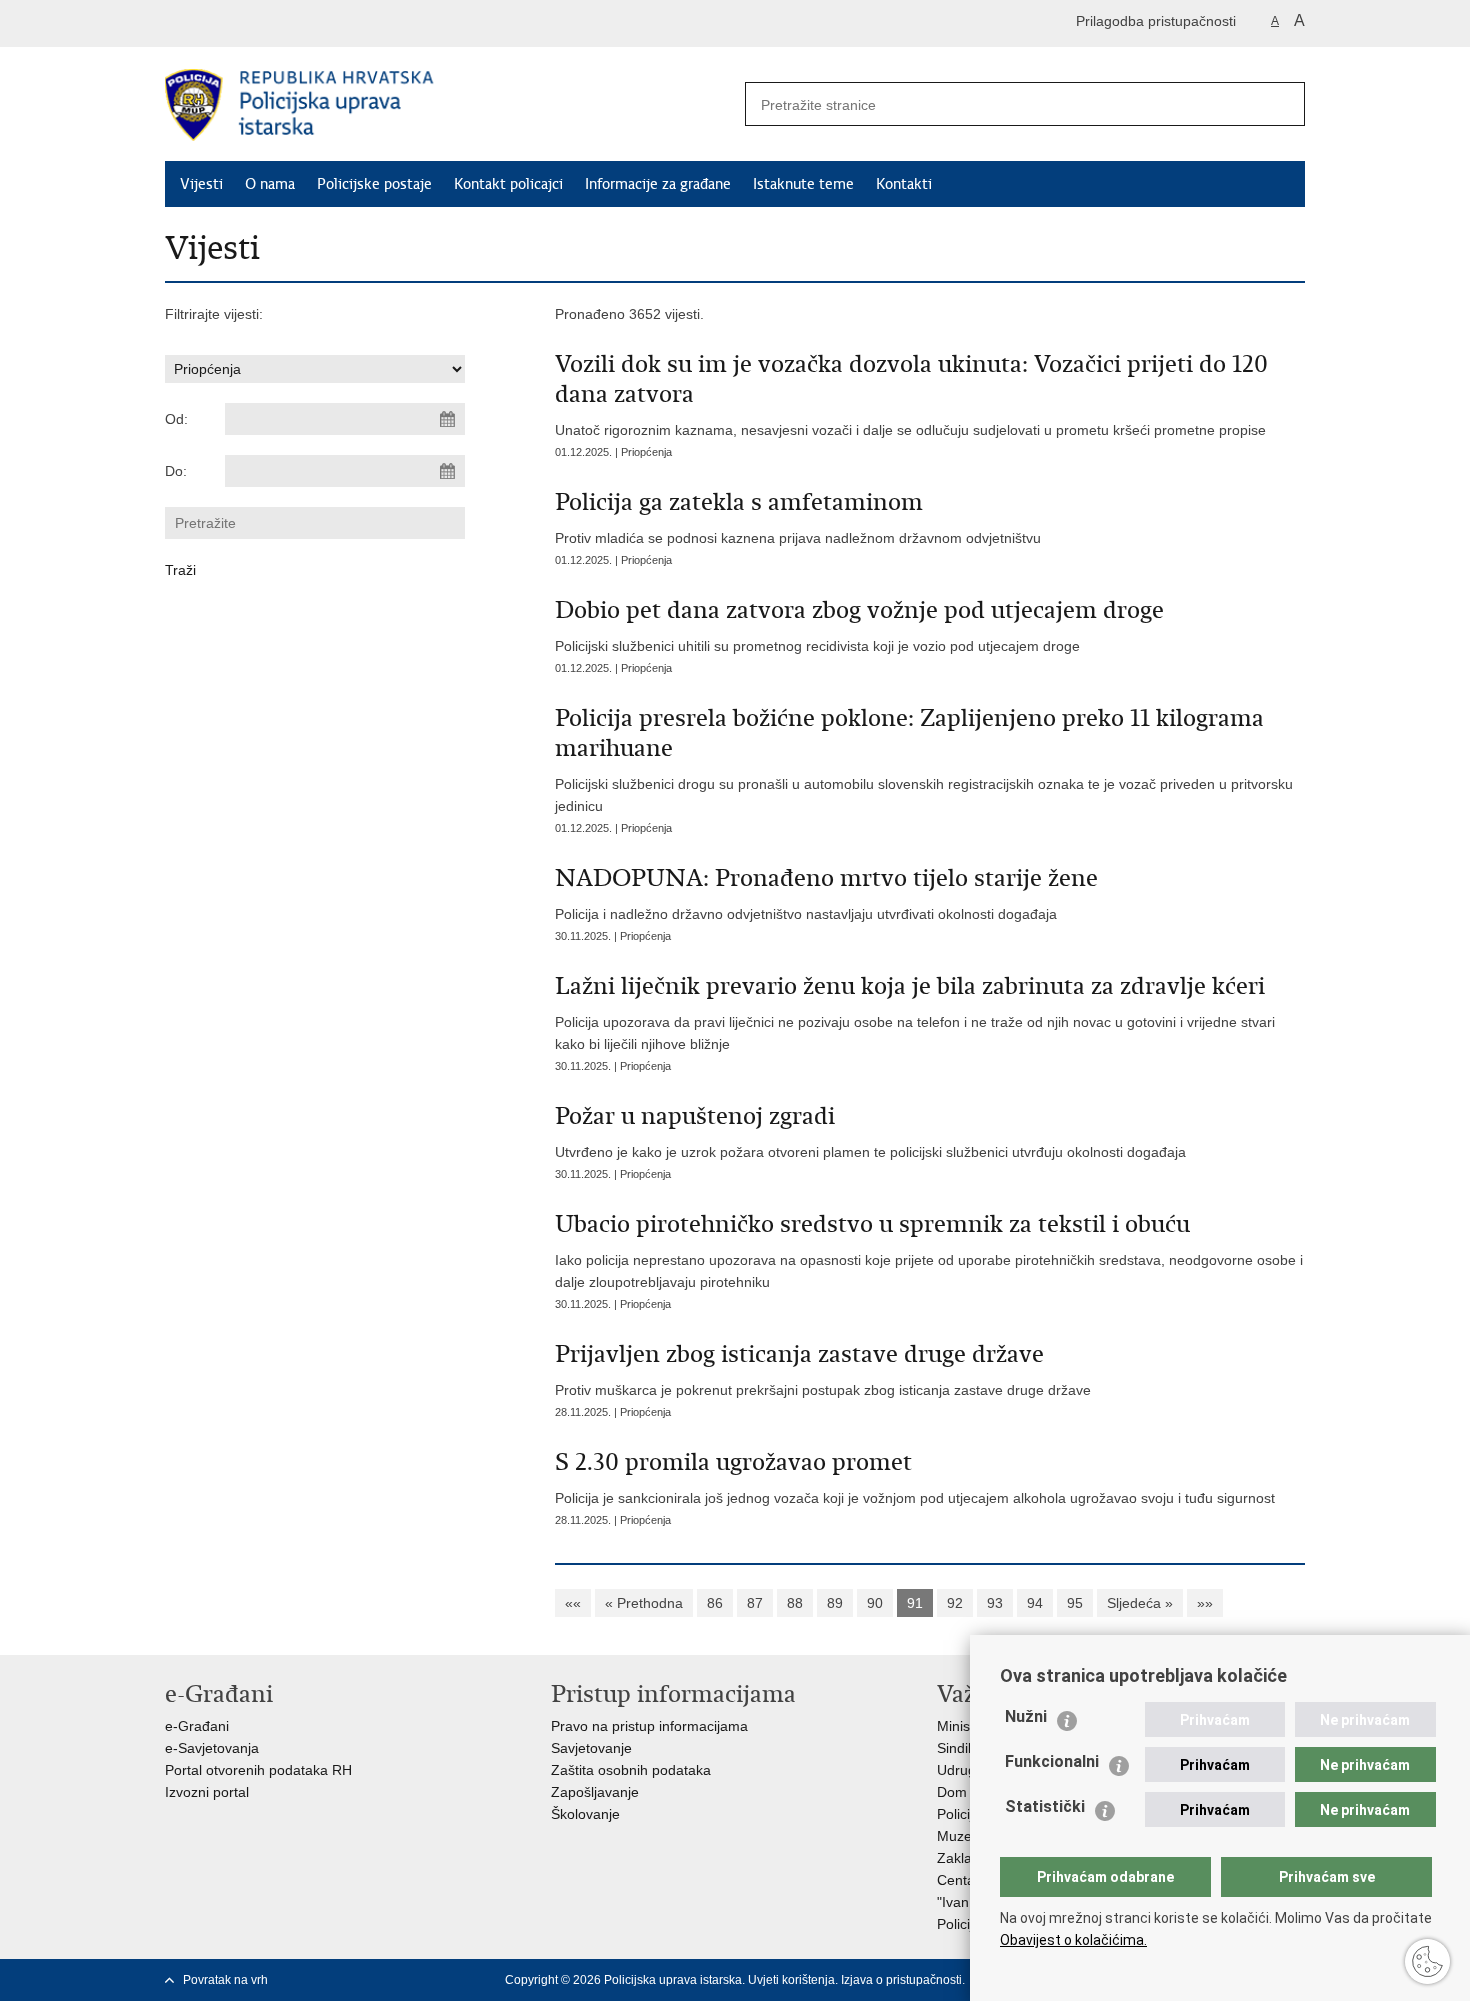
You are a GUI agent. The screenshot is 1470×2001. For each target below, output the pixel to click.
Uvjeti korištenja (791, 1980)
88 (795, 1603)
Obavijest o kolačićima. (1073, 1940)
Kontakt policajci (508, 184)
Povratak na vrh (225, 1980)
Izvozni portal (207, 1792)
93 (995, 1603)
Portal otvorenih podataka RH (258, 1770)
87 (755, 1603)
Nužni (1026, 1716)
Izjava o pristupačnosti (901, 1980)
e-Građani (197, 1726)
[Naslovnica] (450, 105)
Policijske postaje (374, 184)
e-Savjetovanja (212, 1748)
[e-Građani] (250, 23)
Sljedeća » (1140, 1603)
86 (715, 1603)
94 (1035, 1603)
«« (573, 1603)
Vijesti (201, 184)
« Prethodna (644, 1603)
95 (1075, 1603)
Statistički (1045, 1806)
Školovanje (585, 1814)
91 (915, 1603)
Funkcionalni (1052, 1761)
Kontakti (904, 184)
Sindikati (963, 1748)
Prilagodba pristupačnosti (1156, 21)
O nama (270, 184)
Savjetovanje (591, 1748)
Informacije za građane (658, 184)
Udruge (960, 1770)
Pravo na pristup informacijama (649, 1726)
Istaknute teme (803, 184)
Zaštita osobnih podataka (631, 1770)
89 (835, 1603)
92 (955, 1603)
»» (1205, 1603)
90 (875, 1603)
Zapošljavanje (595, 1792)
